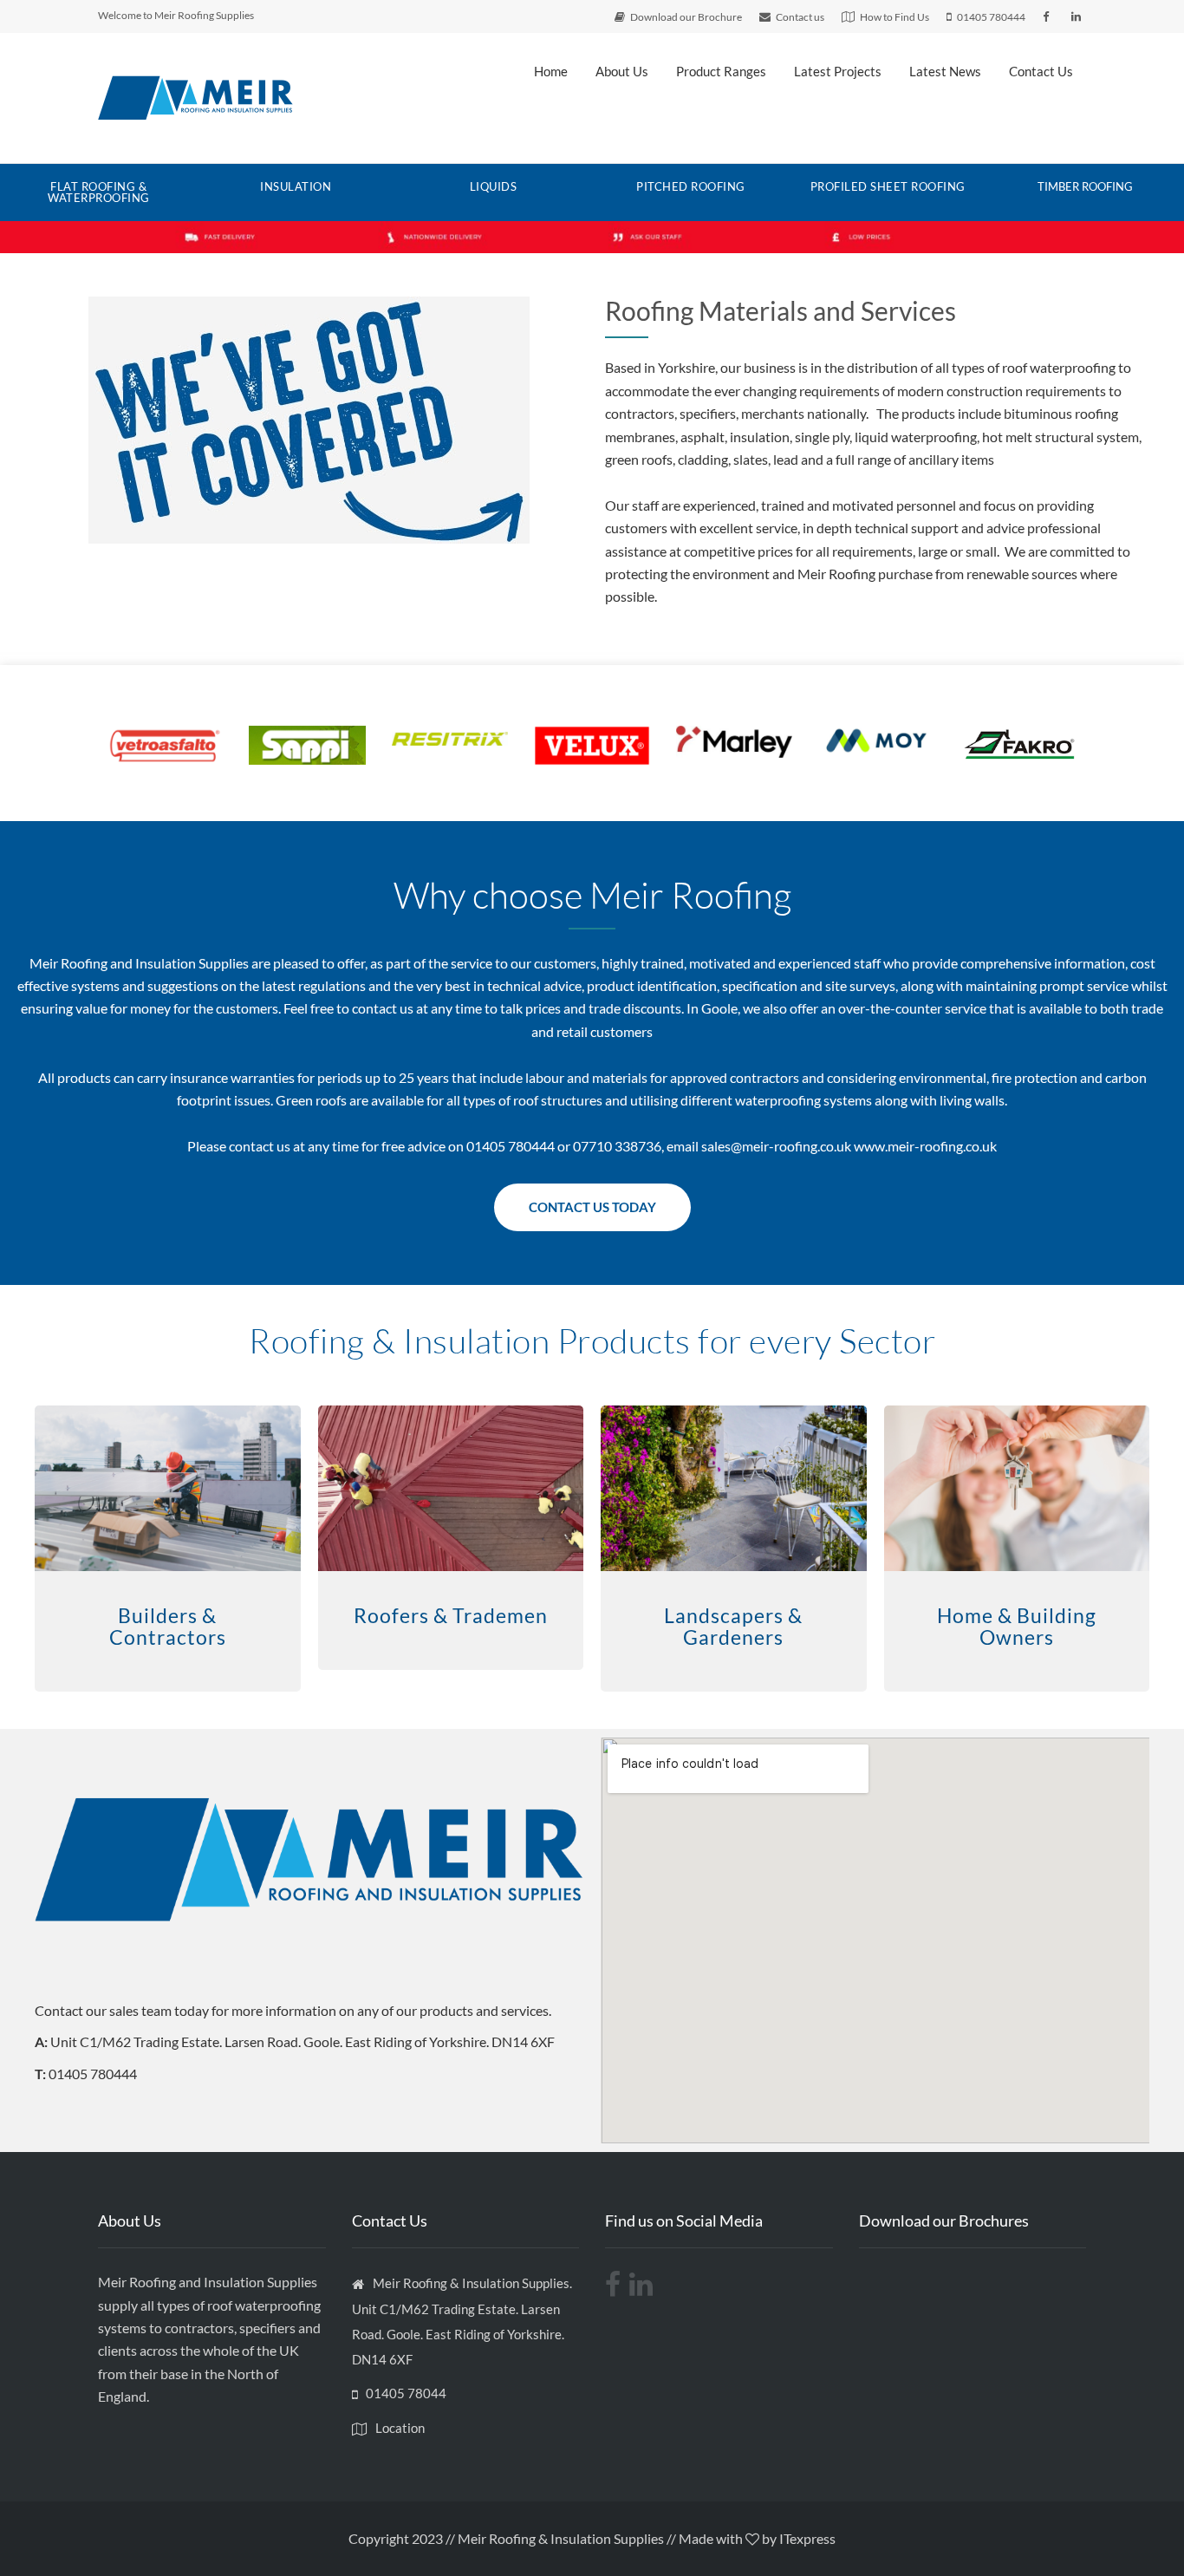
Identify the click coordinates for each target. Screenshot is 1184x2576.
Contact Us (1041, 71)
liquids (494, 186)
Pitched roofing (691, 186)
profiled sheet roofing (888, 186)
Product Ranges (721, 71)
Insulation (296, 186)
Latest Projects (838, 71)
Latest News (945, 71)
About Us (622, 71)
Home (551, 71)
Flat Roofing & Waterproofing (99, 192)
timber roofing (1085, 186)
